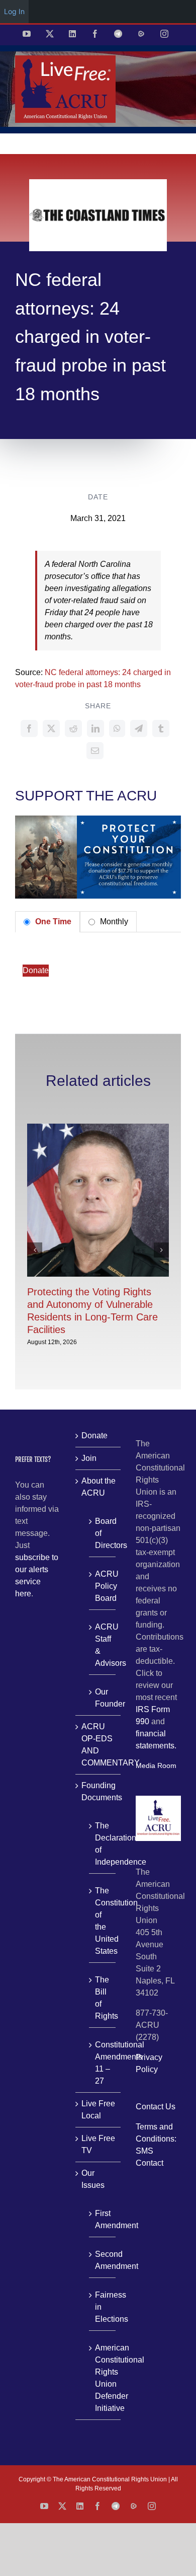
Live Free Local (98, 2110)
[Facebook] (29, 728)
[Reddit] (73, 728)
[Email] (95, 751)
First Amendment (103, 2219)
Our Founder (103, 1698)
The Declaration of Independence (103, 1844)
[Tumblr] (161, 728)
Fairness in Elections (103, 2307)
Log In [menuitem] (14, 11)
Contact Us (156, 2107)
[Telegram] (139, 728)
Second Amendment (103, 2260)
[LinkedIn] (95, 728)
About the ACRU (99, 1487)
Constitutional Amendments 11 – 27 (103, 2063)
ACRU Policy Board (103, 1586)
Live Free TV (98, 2144)
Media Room (156, 1765)
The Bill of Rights (103, 1998)
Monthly (113, 922)
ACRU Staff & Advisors (103, 1645)
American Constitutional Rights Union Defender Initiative (103, 2378)
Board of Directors (103, 1533)
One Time (52, 922)
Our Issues (93, 2179)
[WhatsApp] (117, 728)
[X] (51, 728)
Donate (36, 970)
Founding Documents (99, 1791)
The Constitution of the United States (103, 1921)
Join (89, 1458)
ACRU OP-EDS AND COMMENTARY (99, 1745)
